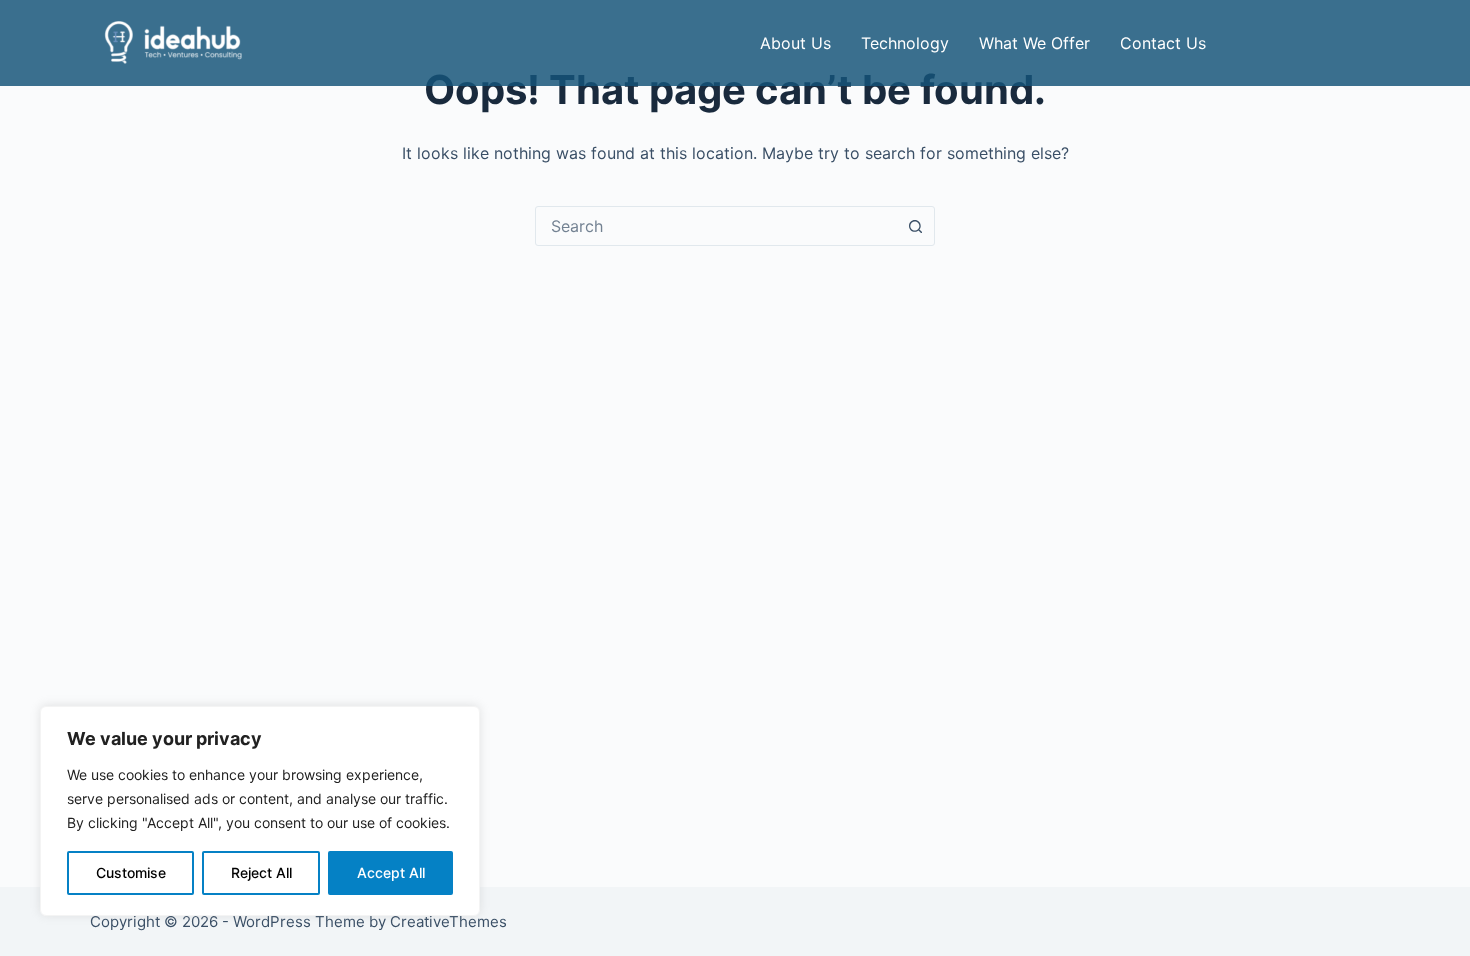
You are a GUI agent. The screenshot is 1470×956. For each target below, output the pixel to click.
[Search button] (915, 226)
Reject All (261, 872)
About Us (795, 43)
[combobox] (716, 226)
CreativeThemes (448, 921)
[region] (260, 811)
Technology (905, 43)
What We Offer (1034, 43)
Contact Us (1163, 43)
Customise (131, 872)
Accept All (391, 872)
